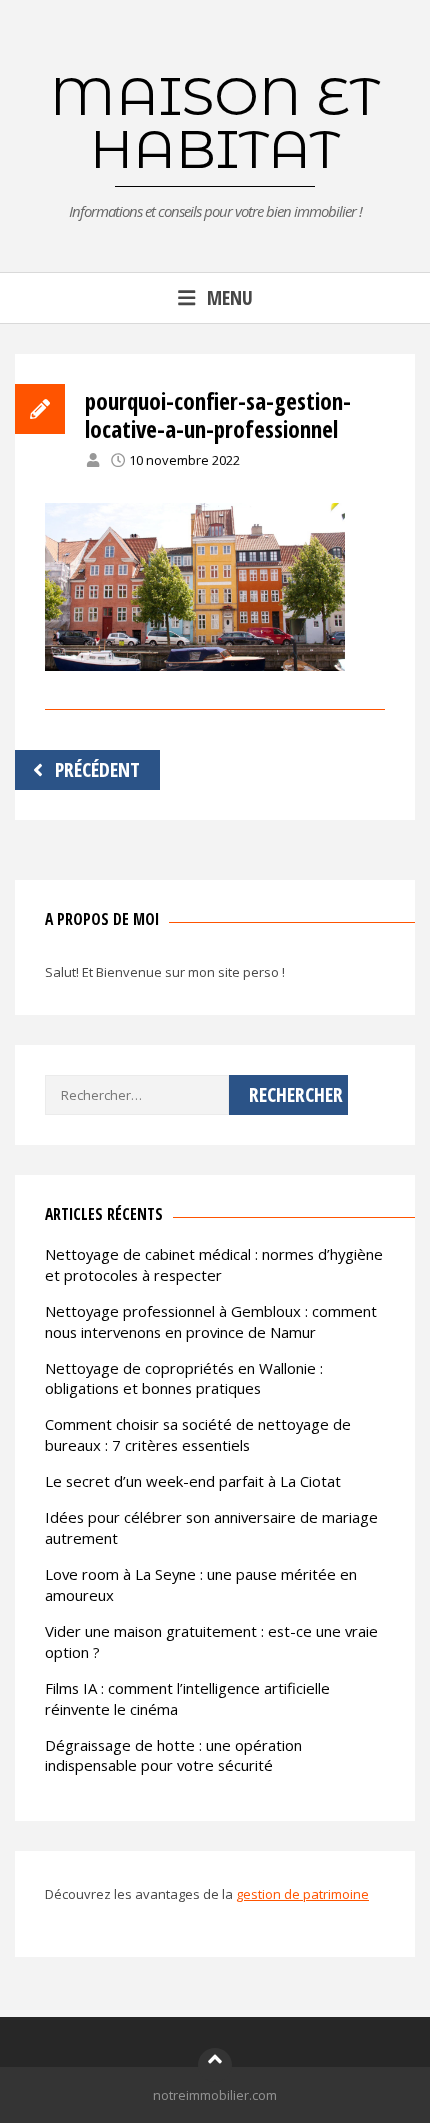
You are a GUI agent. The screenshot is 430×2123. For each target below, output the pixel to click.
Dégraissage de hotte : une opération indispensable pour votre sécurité (173, 1755)
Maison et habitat (215, 122)
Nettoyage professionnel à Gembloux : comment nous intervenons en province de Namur (211, 1321)
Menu (230, 297)
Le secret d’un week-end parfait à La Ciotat (193, 1481)
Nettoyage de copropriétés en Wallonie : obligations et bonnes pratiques (184, 1378)
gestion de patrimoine (302, 1894)
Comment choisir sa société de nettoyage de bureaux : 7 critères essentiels (198, 1434)
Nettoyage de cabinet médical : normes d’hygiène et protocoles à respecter (214, 1264)
